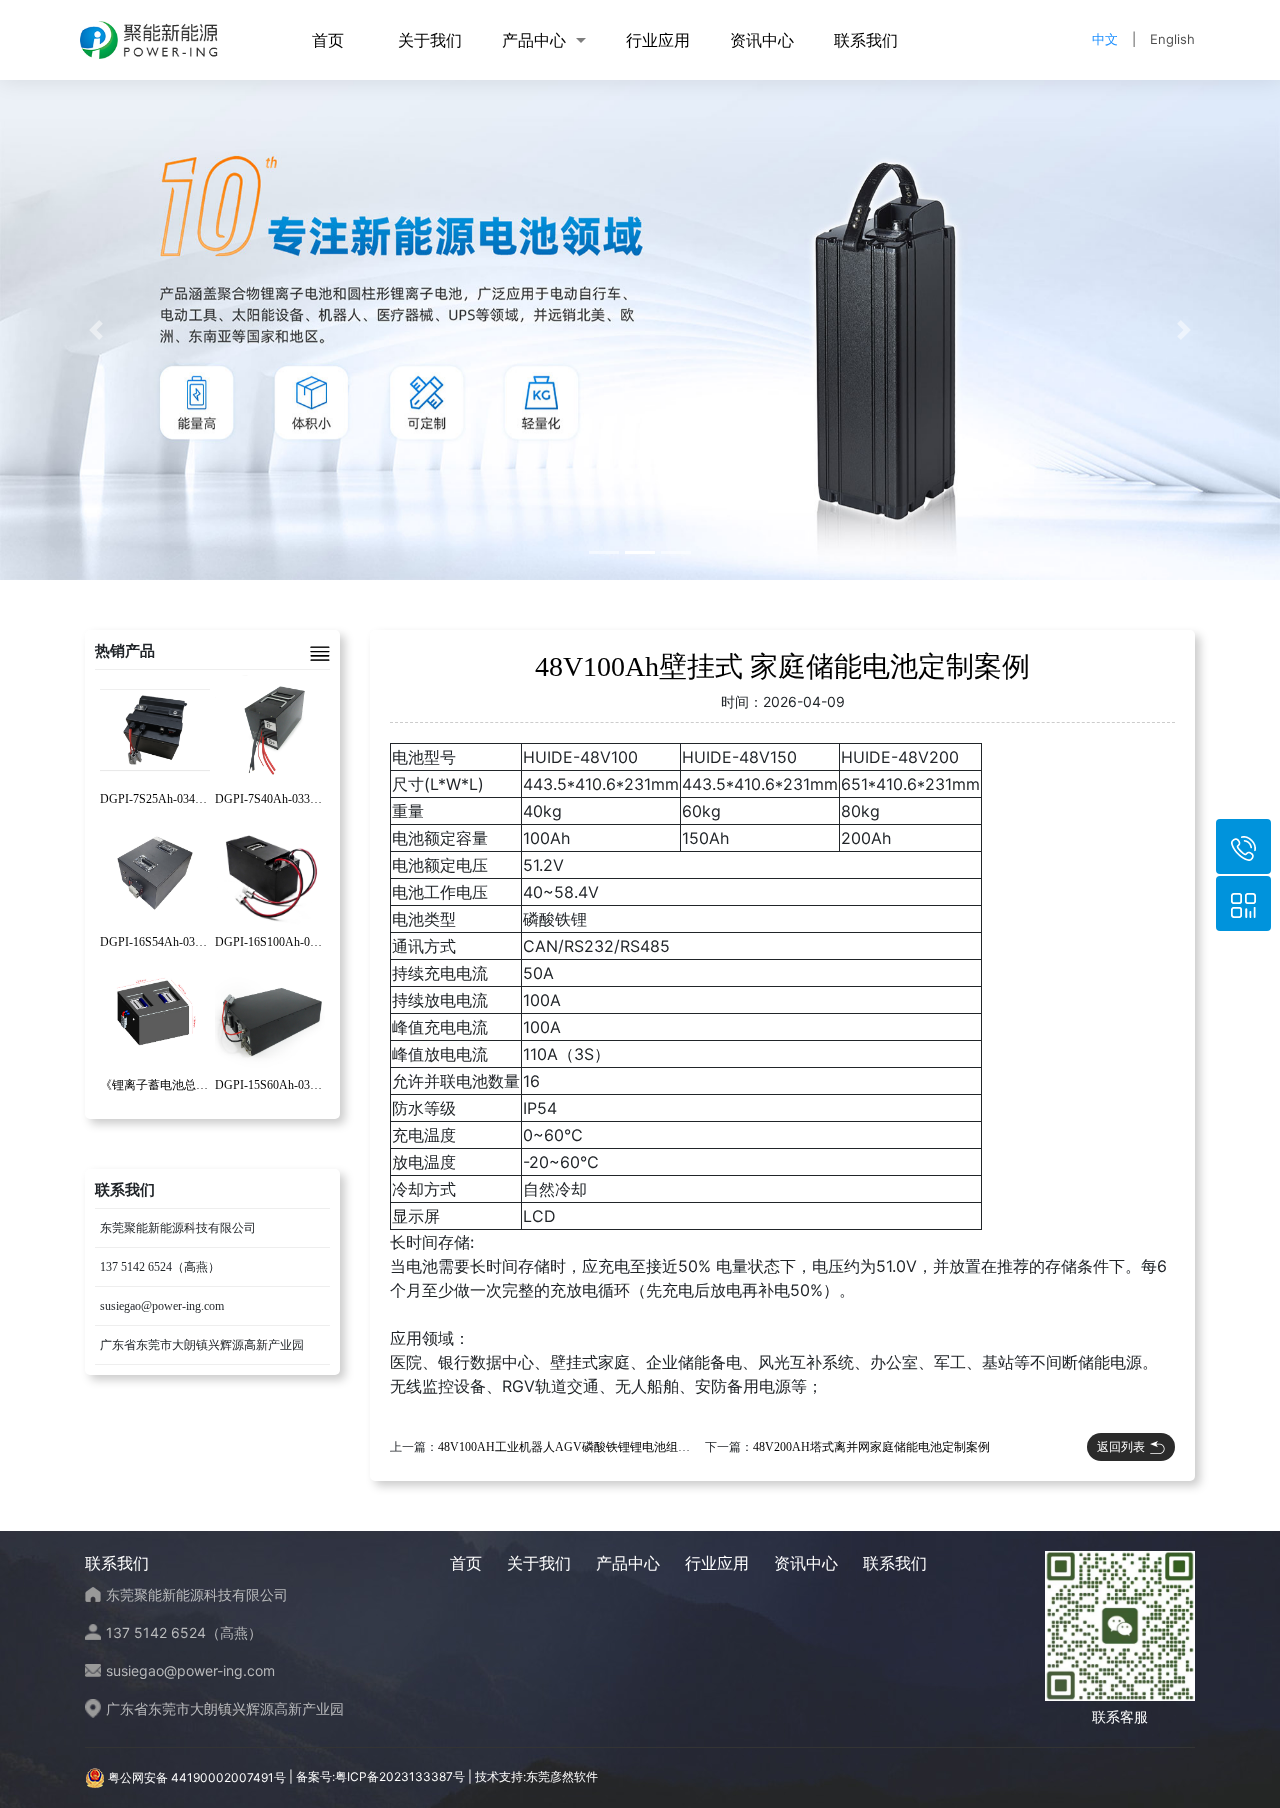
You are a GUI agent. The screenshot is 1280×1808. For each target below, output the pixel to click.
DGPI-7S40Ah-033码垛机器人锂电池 (310, 799)
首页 (328, 40)
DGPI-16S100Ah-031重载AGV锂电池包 (318, 942)
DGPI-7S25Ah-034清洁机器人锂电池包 (201, 799)
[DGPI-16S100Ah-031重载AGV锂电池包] (270, 872)
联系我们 (866, 40)
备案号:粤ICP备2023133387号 (380, 1777)
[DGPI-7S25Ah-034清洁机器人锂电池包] (155, 729)
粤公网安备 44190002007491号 (197, 1777)
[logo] (149, 40)
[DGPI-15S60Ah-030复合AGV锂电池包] (270, 1015)
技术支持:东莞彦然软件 (536, 1777)
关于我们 (430, 40)
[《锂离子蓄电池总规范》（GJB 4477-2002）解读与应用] (155, 1015)
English (1172, 39)
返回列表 (1121, 1446)
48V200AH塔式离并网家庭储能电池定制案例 (871, 1447)
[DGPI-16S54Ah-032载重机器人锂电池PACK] (155, 872)
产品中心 (534, 40)
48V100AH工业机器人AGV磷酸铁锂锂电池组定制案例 (582, 1447)
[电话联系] (1243, 846)
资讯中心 (762, 40)
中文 (1105, 39)
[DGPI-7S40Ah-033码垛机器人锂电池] (270, 729)
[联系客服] (1243, 903)
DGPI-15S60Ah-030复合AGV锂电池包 (315, 1085)
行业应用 (658, 40)
